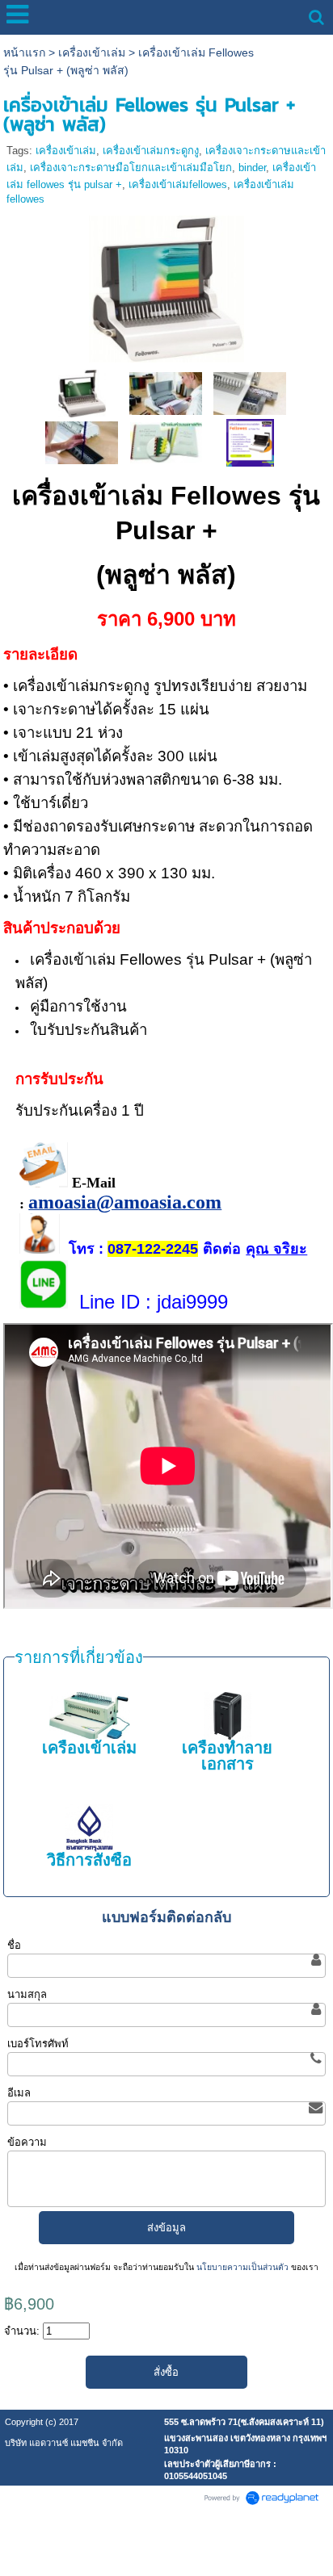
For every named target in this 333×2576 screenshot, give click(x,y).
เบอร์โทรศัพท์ (38, 2044)
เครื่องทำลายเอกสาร (227, 1756)
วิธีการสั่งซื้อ (89, 1860)
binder (252, 168)
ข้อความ (27, 2142)
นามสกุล (27, 1994)
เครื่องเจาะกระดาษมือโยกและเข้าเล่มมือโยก (131, 168)
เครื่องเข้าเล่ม (92, 52)
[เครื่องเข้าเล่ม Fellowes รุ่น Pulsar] (250, 442)
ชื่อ (14, 1945)
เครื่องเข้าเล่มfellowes (178, 184)
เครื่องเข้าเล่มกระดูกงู (151, 151)
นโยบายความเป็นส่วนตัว (242, 2267)
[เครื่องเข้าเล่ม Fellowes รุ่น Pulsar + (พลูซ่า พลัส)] (82, 393)
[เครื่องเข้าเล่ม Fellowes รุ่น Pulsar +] (166, 286)
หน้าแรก (24, 52)
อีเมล (19, 2093)
